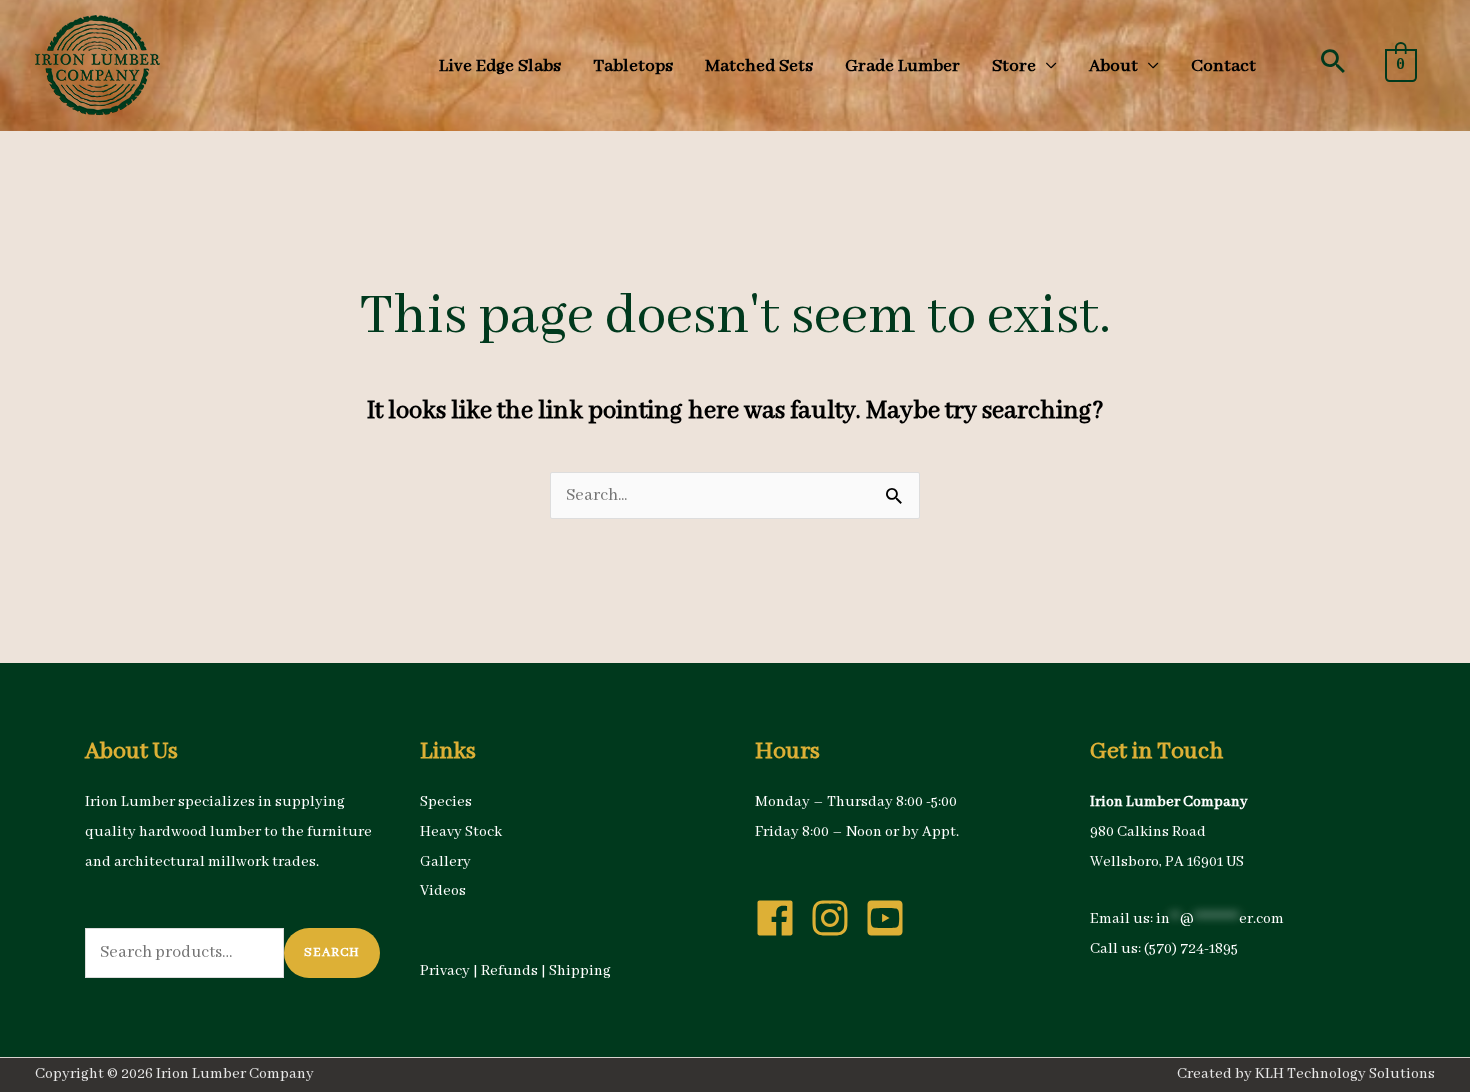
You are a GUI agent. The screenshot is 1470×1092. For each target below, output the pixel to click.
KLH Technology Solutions (1345, 1074)
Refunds (509, 971)
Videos (443, 891)
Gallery (445, 862)
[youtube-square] (891, 918)
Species (446, 802)
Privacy (445, 971)
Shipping (580, 971)
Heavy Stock (461, 832)
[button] (1333, 61)
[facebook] (781, 918)
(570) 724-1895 (1191, 949)
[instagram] (836, 918)
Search (332, 952)
